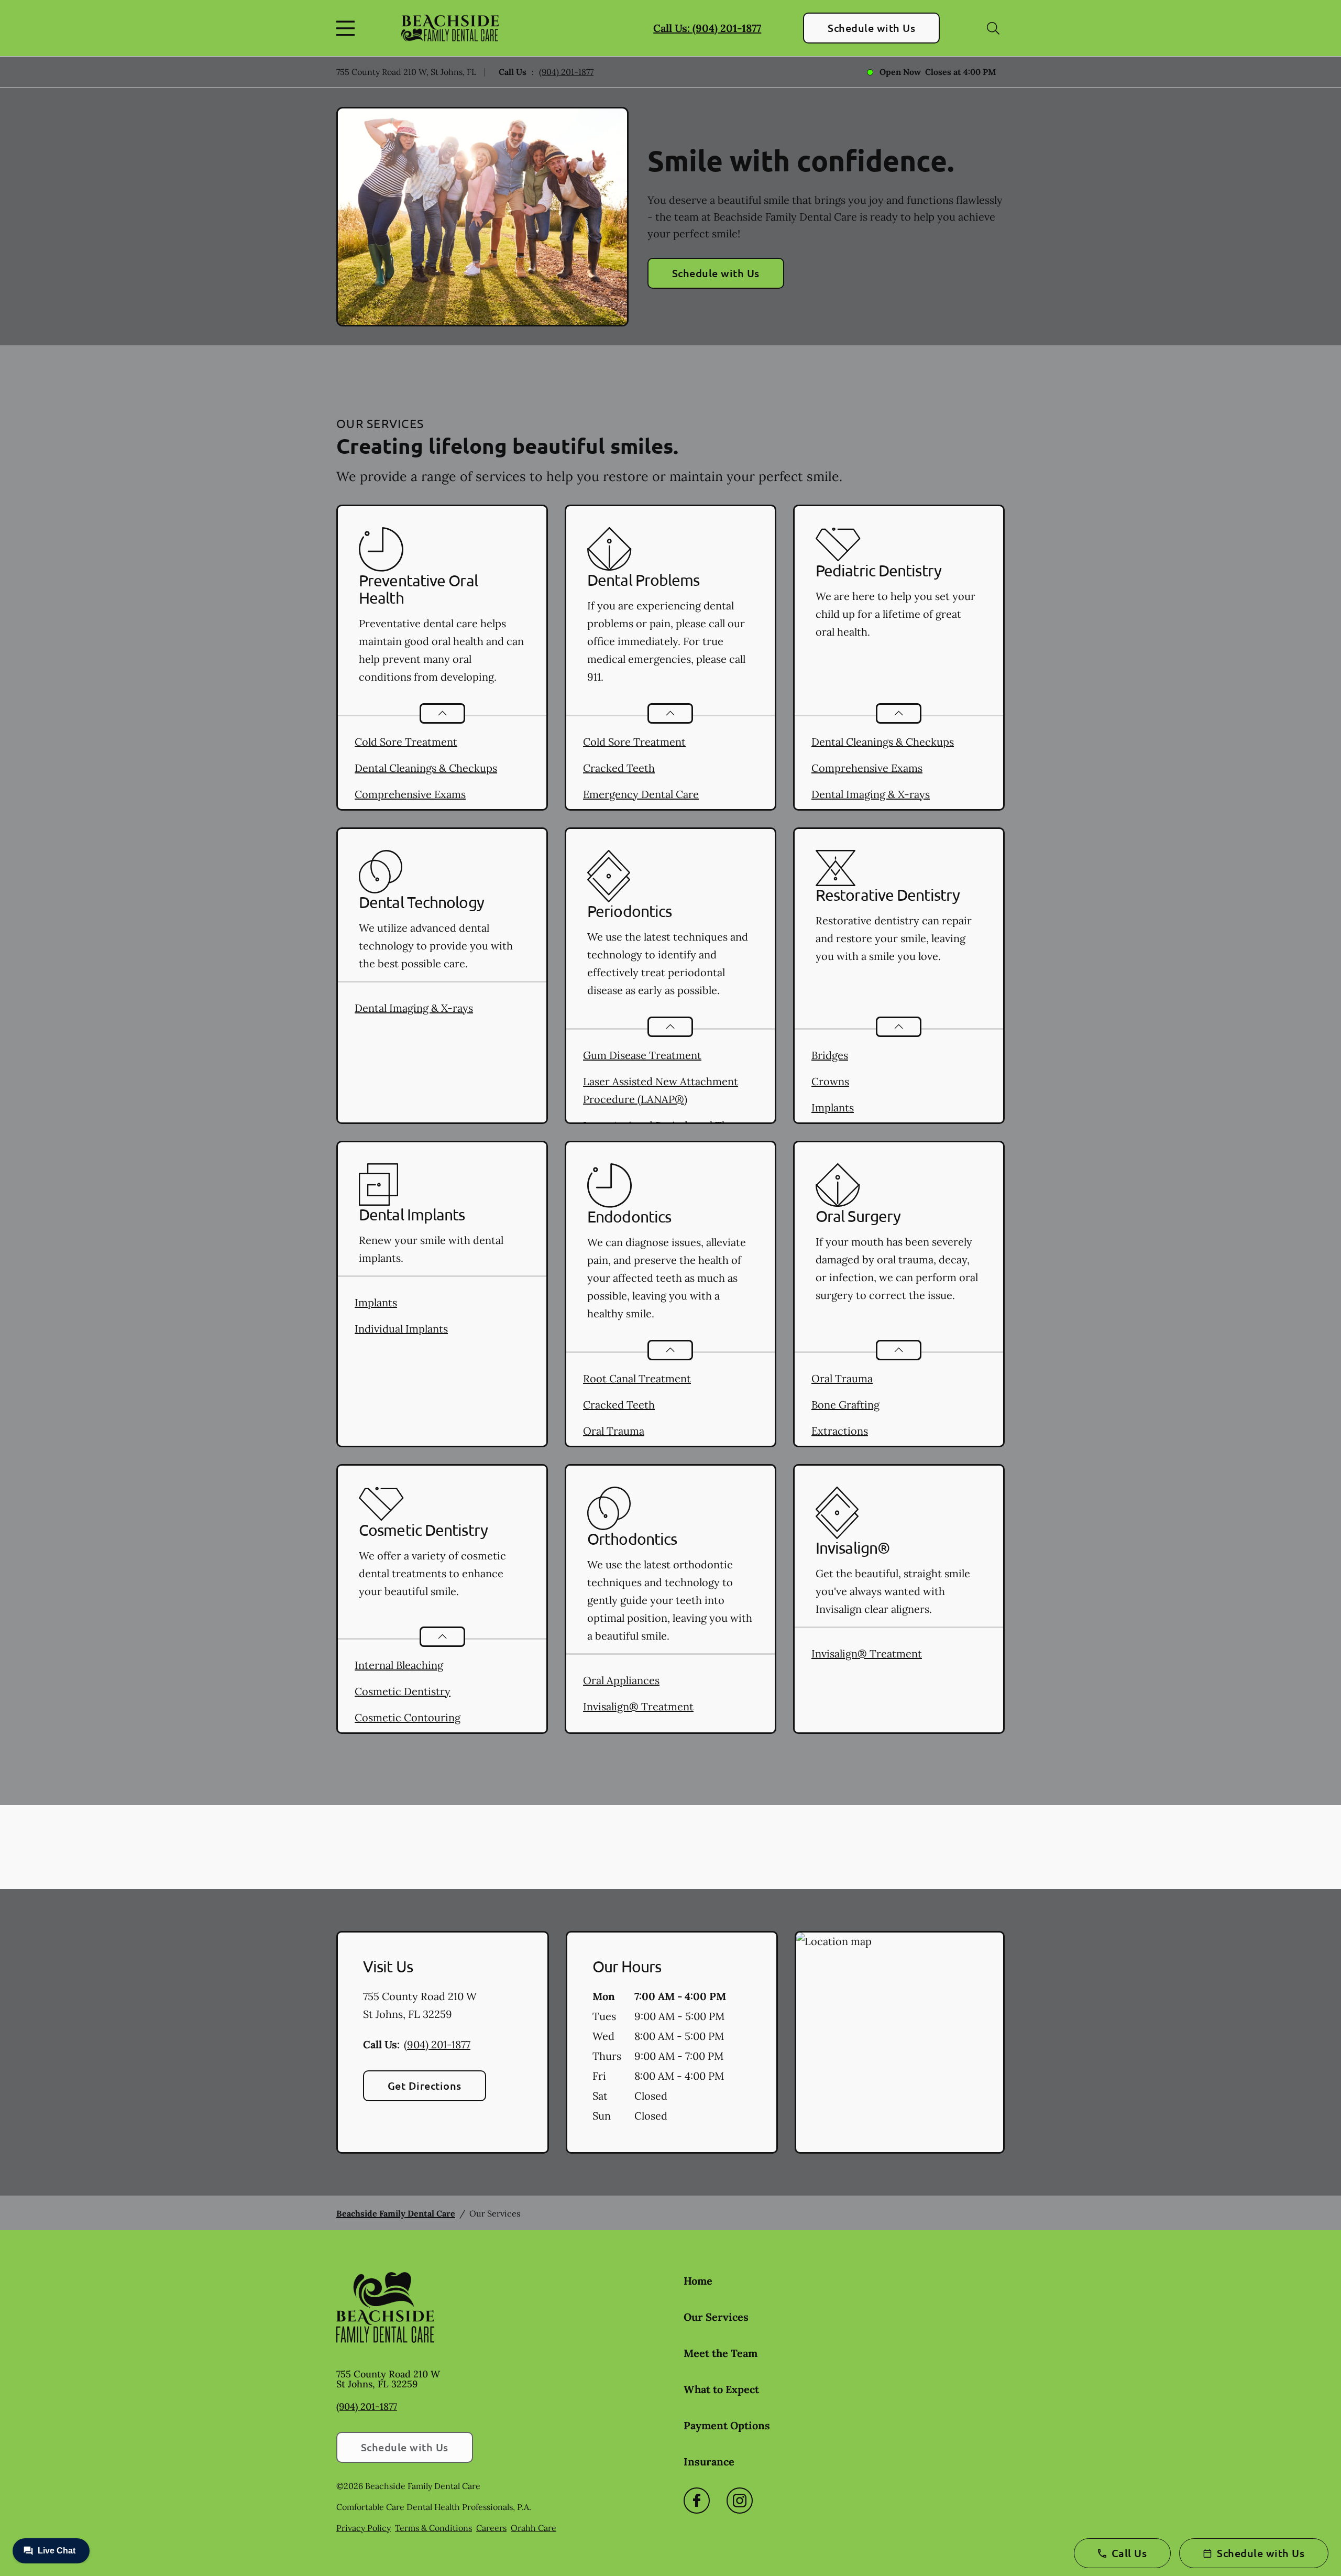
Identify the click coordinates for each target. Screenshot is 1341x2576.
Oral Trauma (614, 1431)
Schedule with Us (871, 28)
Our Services (716, 2317)
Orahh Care (534, 2528)
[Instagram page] (740, 2501)
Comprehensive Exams (410, 794)
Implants (833, 1107)
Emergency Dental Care (641, 794)
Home (698, 2281)
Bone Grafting (845, 1405)
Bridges (830, 1055)
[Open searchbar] (993, 28)
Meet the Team (721, 2353)
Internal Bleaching (399, 1665)
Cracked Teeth (619, 768)
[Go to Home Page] (450, 28)
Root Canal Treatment (637, 1378)
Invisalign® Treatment (638, 1706)
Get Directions (425, 2086)
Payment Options (727, 2425)
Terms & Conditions (433, 2528)
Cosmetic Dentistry (403, 1691)
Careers (491, 2528)
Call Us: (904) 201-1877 (707, 28)
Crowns (830, 1081)
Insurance (709, 2462)
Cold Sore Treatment (406, 742)
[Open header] (348, 28)
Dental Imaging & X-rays (871, 794)
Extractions (840, 1431)
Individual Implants (401, 1329)
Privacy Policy (364, 2528)
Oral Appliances (621, 1680)
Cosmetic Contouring (408, 1717)
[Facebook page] (697, 2501)
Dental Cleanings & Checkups (426, 768)
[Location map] (900, 2043)
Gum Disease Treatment (642, 1055)
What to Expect (721, 2389)
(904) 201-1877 (566, 72)
